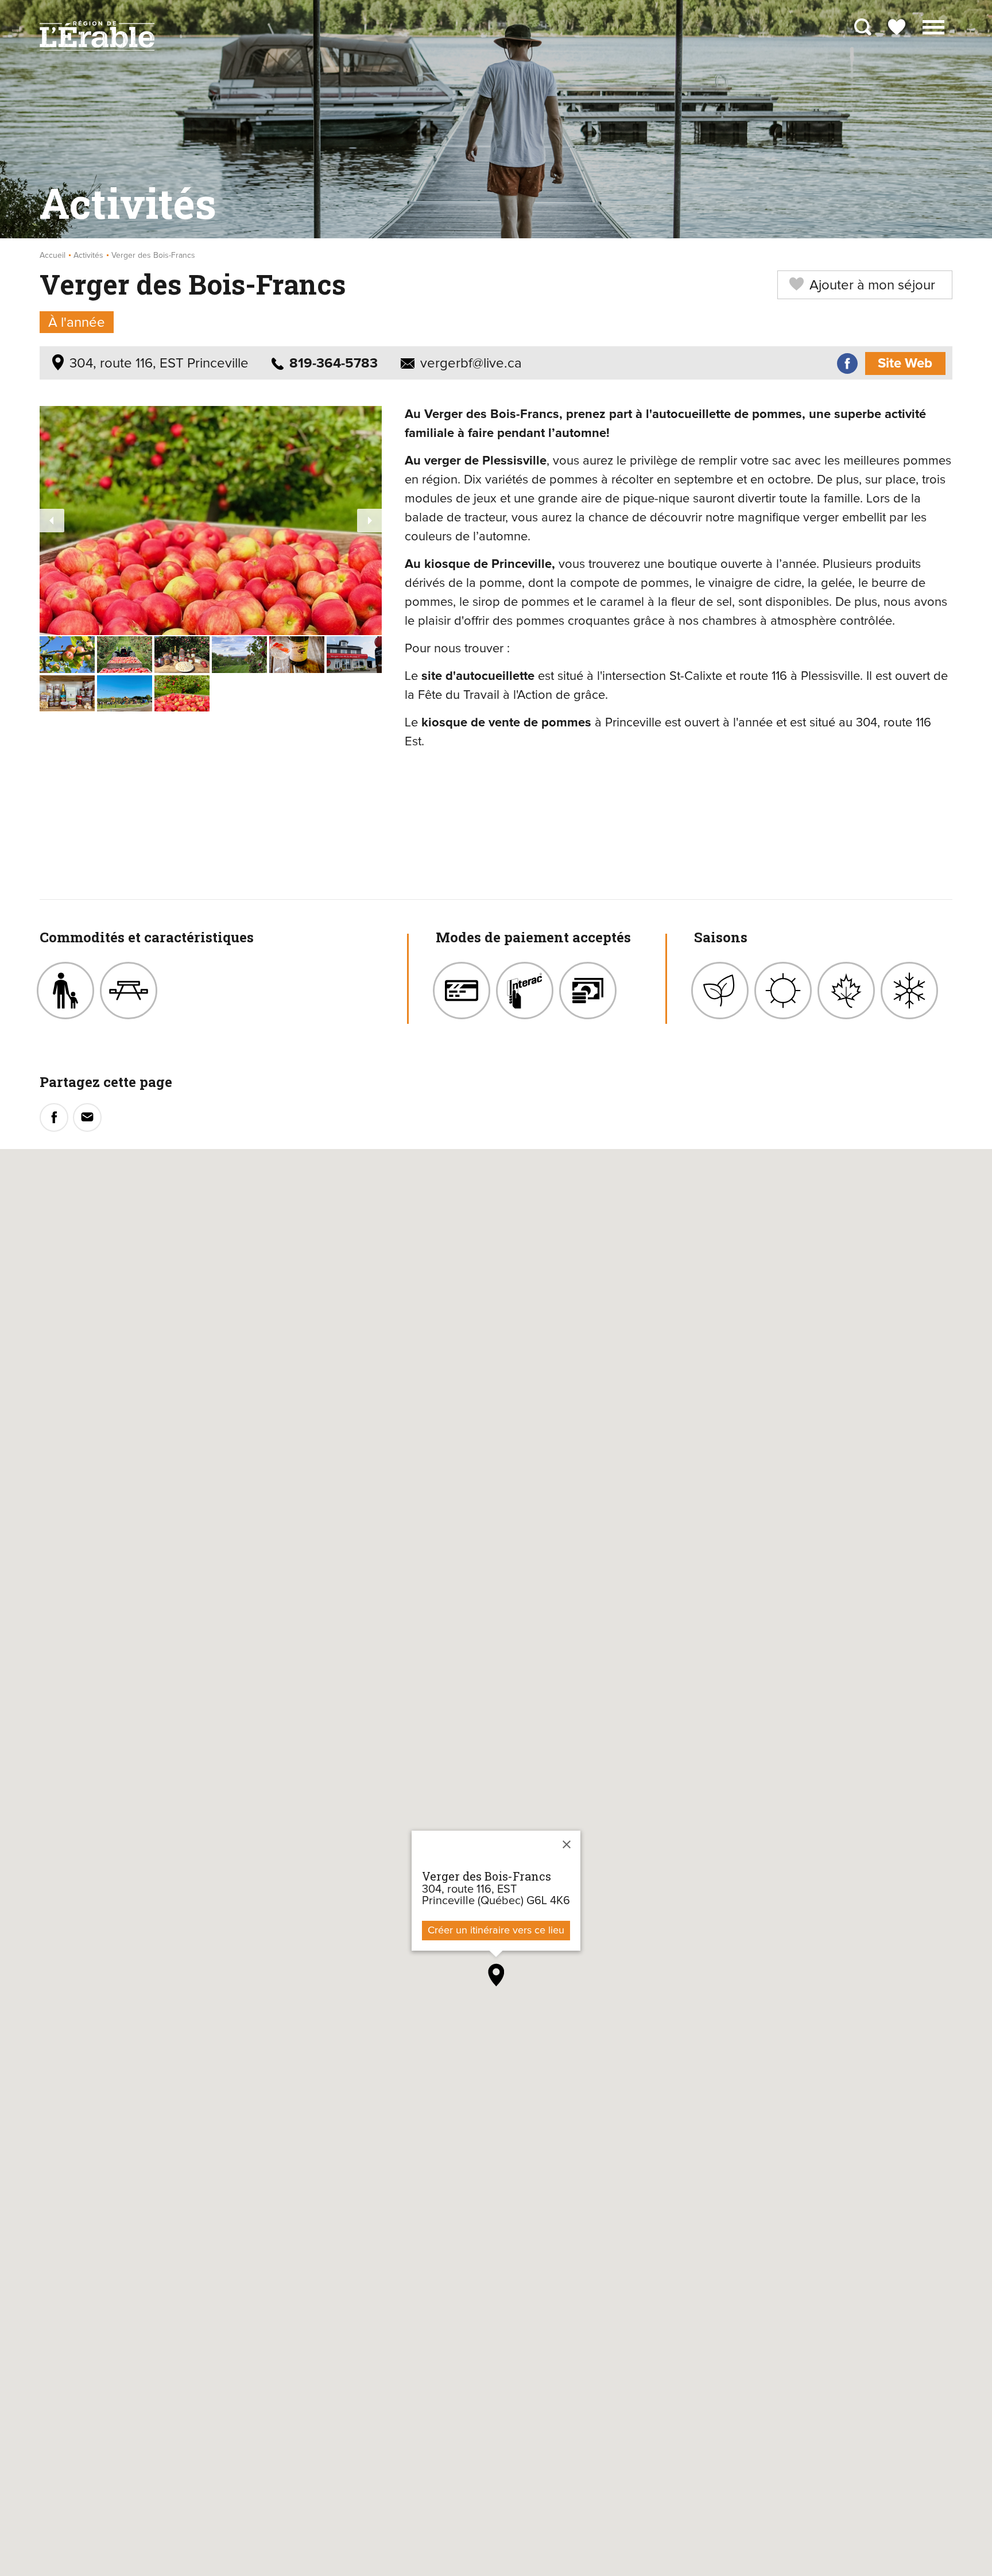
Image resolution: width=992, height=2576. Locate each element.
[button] (933, 26)
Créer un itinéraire (496, 1931)
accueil (53, 256)
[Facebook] (847, 364)
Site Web (905, 363)
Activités (88, 256)
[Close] (567, 1844)
